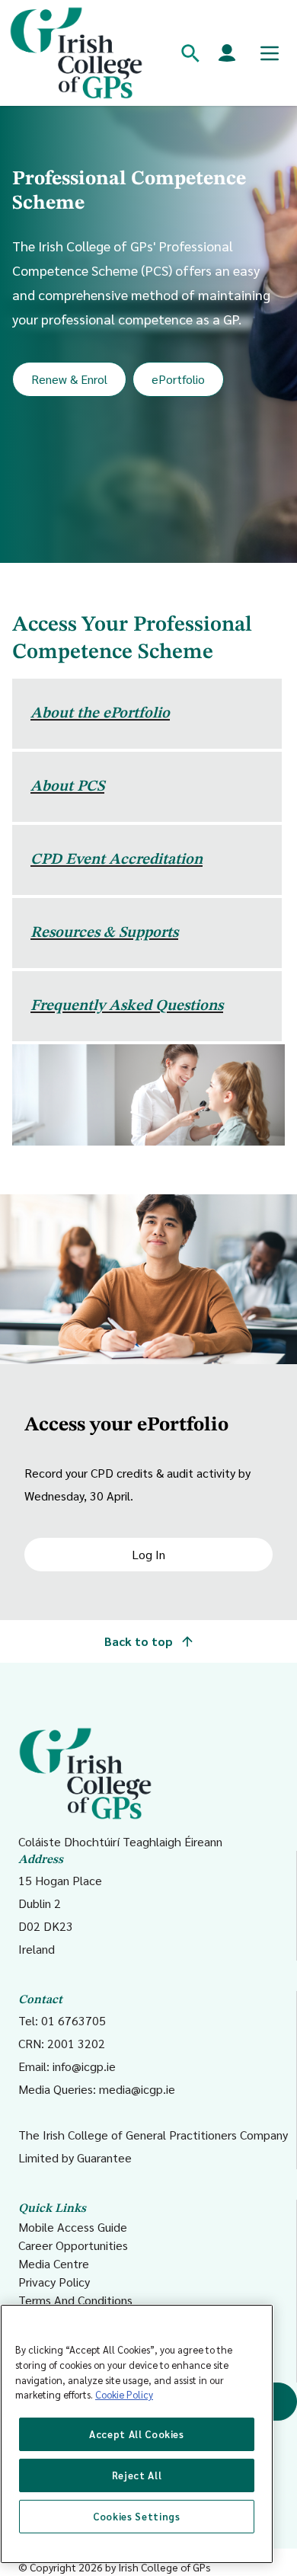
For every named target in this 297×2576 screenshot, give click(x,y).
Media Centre (54, 2263)
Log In (148, 1554)
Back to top (140, 1641)
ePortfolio (178, 379)
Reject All (137, 2475)
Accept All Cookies (137, 2434)
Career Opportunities (73, 2245)
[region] (137, 2434)
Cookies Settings (137, 2516)
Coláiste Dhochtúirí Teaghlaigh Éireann (120, 1841)
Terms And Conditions (75, 2300)
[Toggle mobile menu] (270, 53)
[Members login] (227, 53)
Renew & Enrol (69, 379)
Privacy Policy (54, 2282)
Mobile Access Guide (73, 2227)
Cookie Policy (124, 2394)
